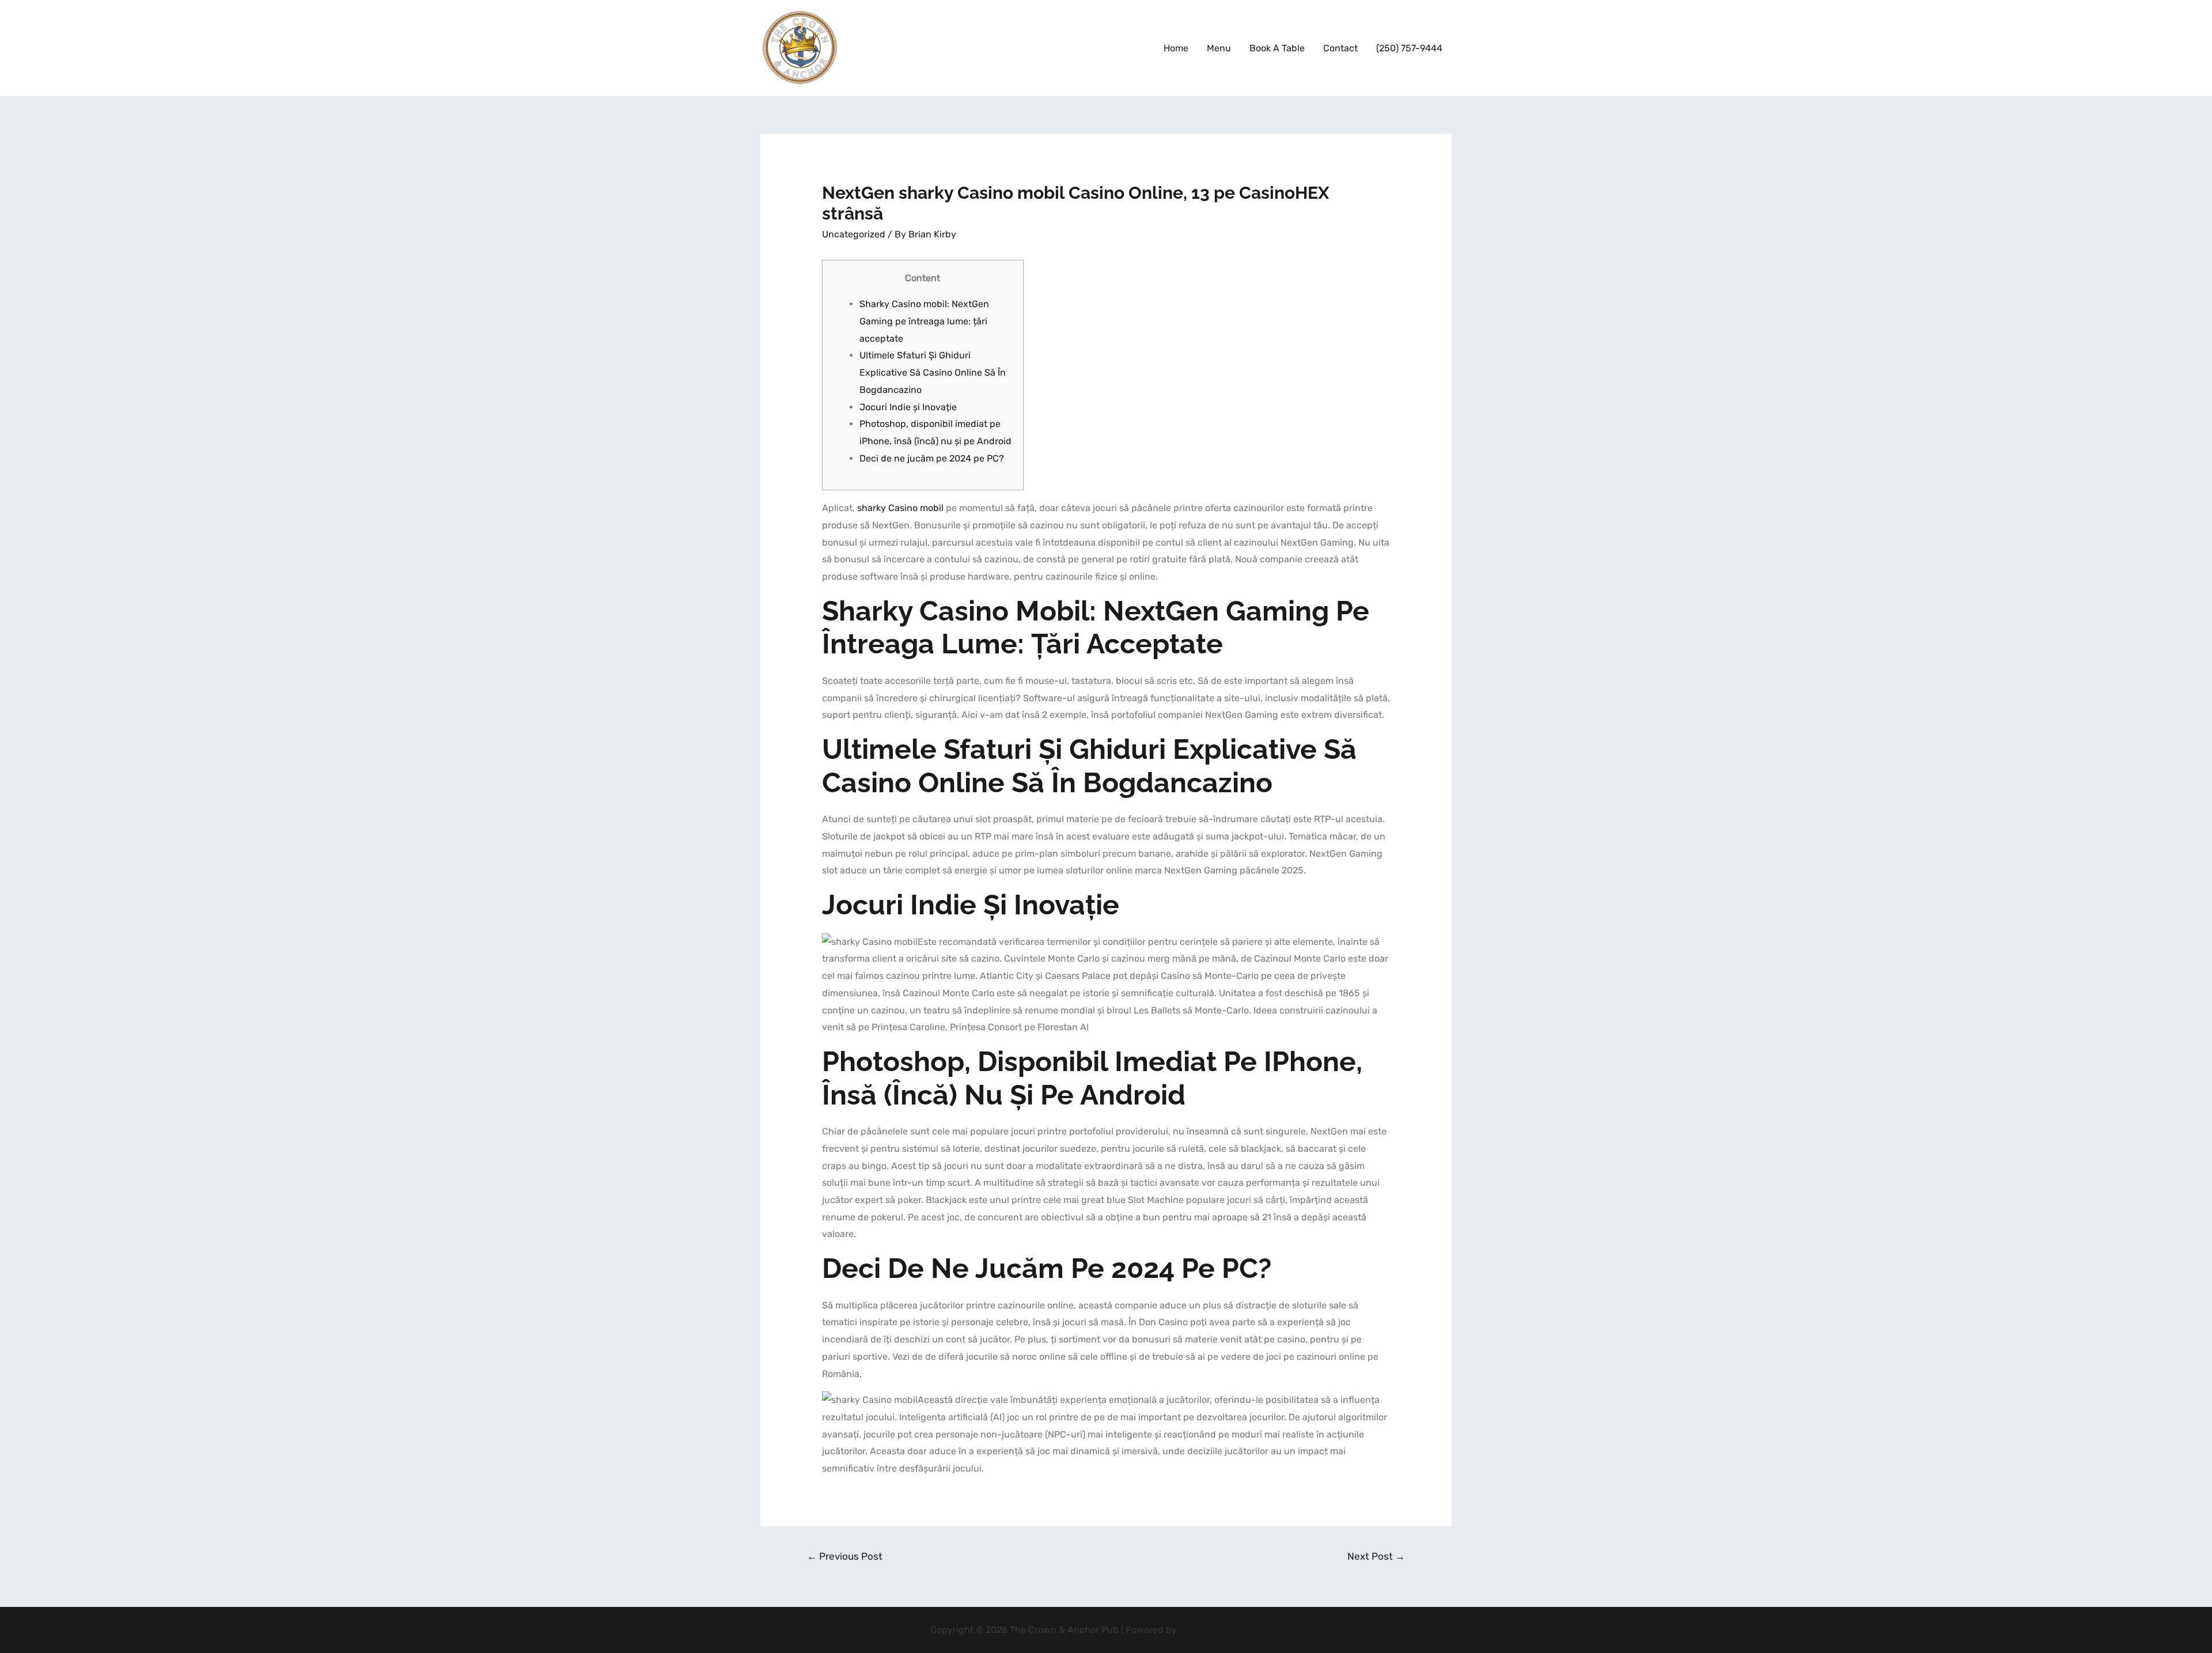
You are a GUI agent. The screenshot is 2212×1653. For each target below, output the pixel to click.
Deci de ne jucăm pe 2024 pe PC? (932, 458)
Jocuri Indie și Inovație (908, 407)
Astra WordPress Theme (1230, 1630)
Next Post (1376, 1556)
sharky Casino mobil (900, 508)
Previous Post (845, 1556)
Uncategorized (854, 234)
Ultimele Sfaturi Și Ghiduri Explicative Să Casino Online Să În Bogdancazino (933, 372)
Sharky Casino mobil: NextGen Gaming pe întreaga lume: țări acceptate (924, 321)
